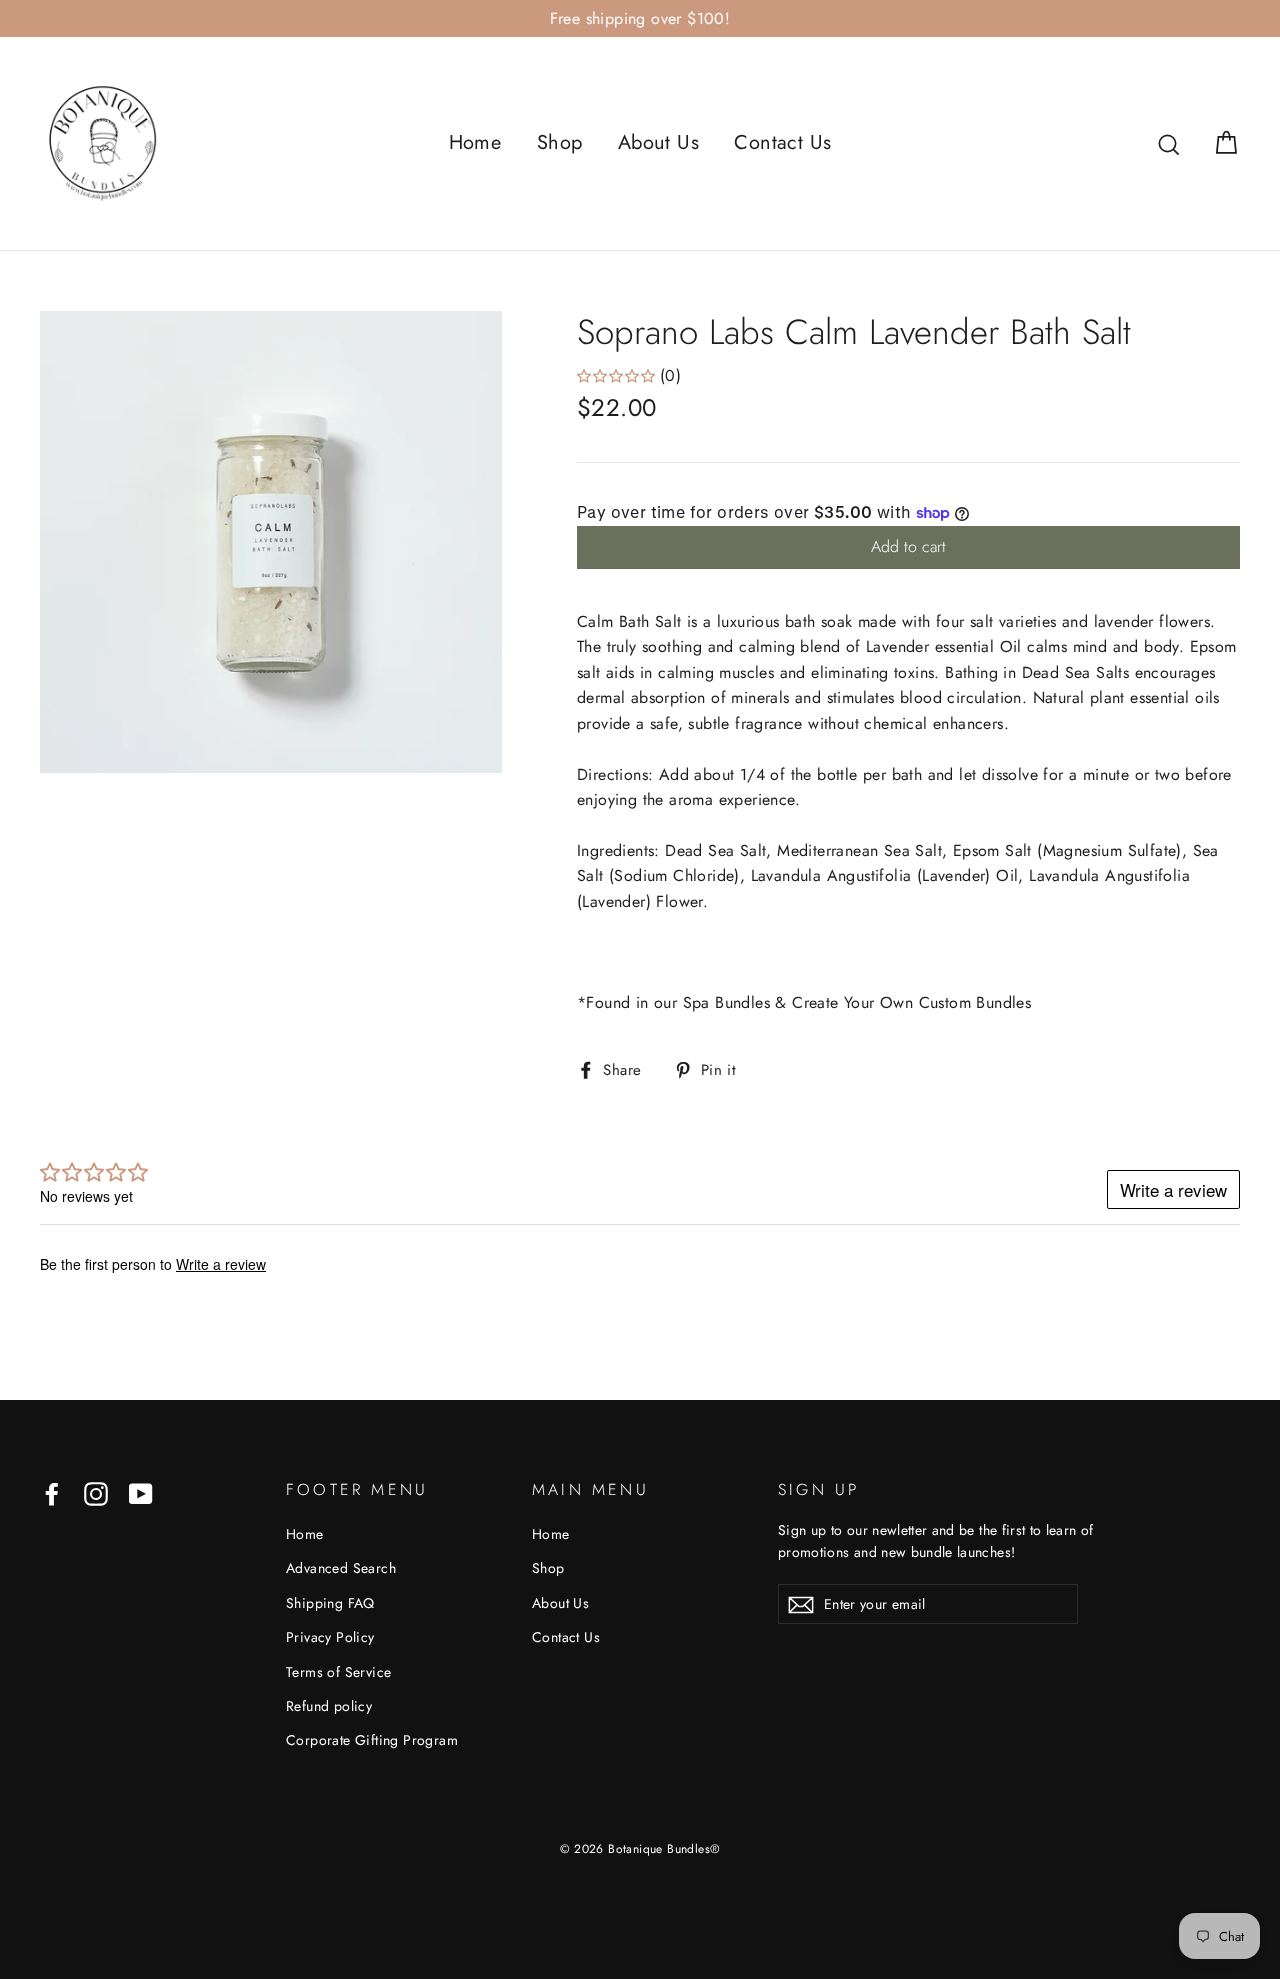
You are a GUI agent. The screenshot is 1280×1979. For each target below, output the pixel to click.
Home (475, 142)
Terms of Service (338, 1672)
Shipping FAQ (330, 1603)
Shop (560, 142)
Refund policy (329, 1706)
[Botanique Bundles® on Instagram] (96, 1493)
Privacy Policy (330, 1637)
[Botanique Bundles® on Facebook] (52, 1493)
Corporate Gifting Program (372, 1740)
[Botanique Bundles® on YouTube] (141, 1493)
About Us (658, 142)
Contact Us (782, 142)
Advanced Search (341, 1568)
